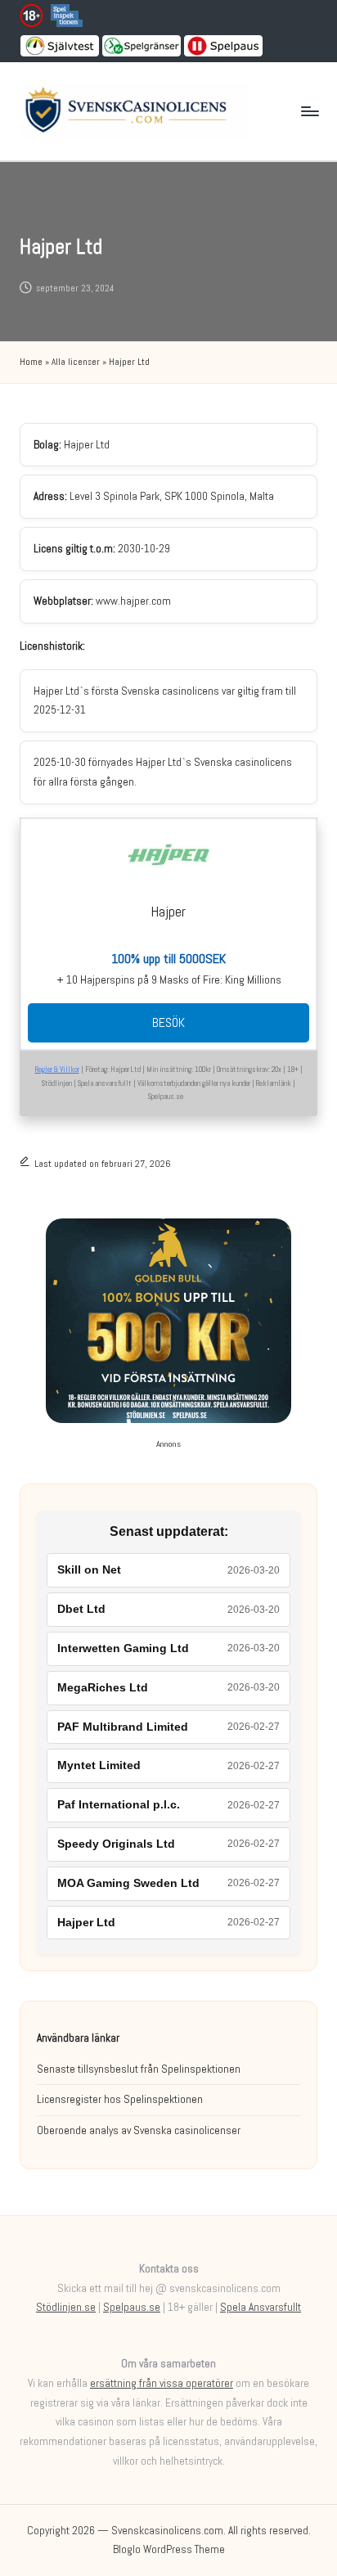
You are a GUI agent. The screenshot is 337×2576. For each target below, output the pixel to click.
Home (31, 362)
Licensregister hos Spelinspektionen (120, 2099)
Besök (168, 1022)
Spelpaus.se (132, 2307)
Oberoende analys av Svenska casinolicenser (139, 2130)
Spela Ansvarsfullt (261, 2307)
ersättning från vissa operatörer (162, 2383)
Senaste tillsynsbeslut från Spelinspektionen (139, 2069)
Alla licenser (76, 362)
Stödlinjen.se (66, 2307)
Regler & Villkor (57, 1070)
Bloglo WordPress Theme (169, 2549)
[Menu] (309, 112)
